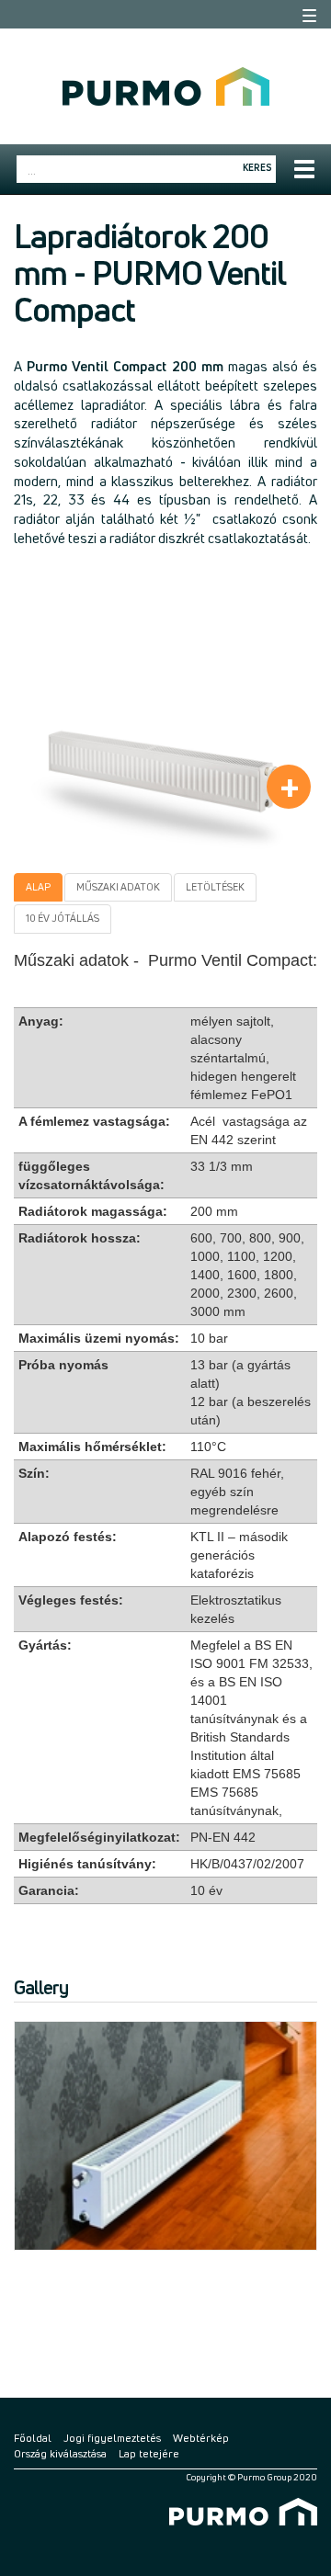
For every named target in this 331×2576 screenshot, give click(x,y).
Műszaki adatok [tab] (118, 887)
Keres (257, 167)
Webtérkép (201, 2438)
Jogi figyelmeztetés (112, 2438)
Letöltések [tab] (215, 887)
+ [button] (290, 787)
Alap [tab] (38, 887)
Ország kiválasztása (60, 2453)
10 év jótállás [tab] (63, 918)
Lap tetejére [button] (149, 2453)
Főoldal (33, 2438)
